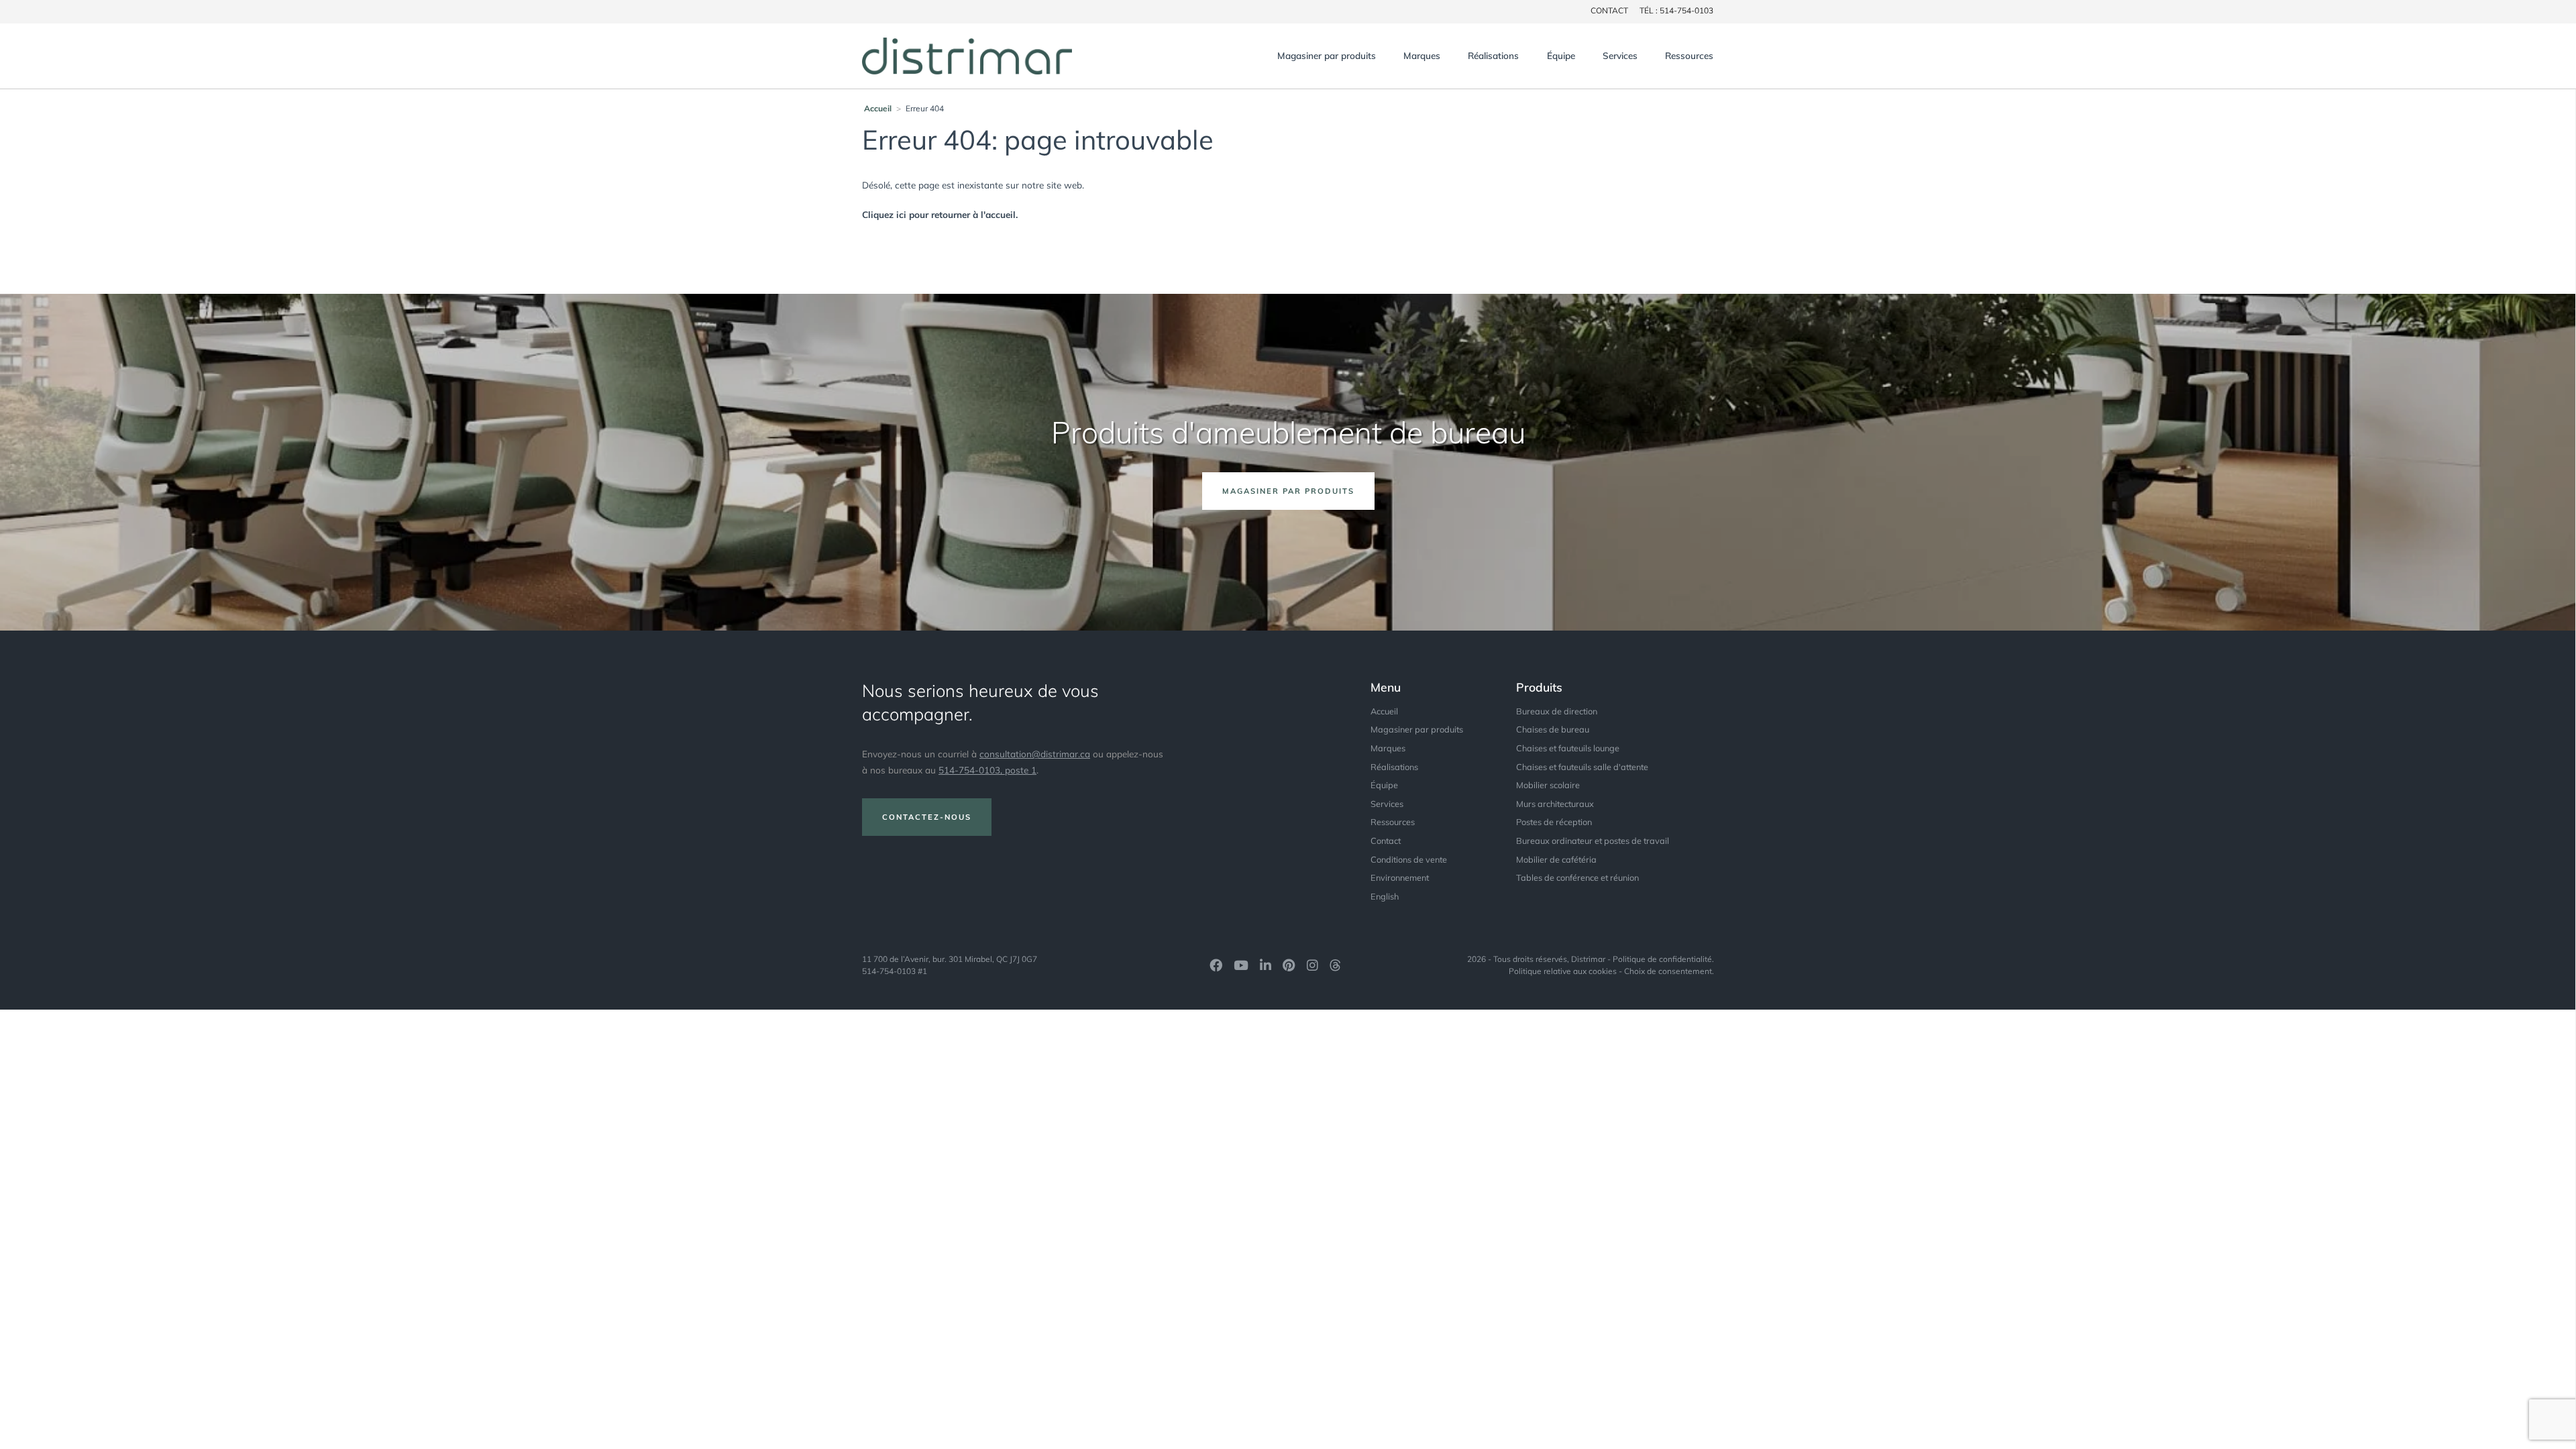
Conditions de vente (1409, 859)
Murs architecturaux (1555, 804)
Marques (1422, 55)
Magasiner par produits (1327, 55)
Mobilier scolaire (1548, 785)
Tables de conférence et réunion (1577, 877)
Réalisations (1493, 55)
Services (1620, 55)
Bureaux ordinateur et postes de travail (1593, 841)
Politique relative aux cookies (1563, 971)
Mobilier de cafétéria (1556, 859)
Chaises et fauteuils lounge (1568, 748)
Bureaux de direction (1557, 711)
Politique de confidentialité (1662, 959)
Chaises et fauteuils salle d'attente (1582, 767)
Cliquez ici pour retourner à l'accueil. (940, 214)
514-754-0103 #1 (895, 971)
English (1385, 896)
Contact (1386, 841)
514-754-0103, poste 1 (987, 770)
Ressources (1689, 55)
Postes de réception (1554, 822)
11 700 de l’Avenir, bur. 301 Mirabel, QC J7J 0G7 (950, 959)
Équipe (1561, 55)
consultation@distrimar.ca (1035, 754)
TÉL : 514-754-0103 (1676, 10)
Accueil (878, 108)
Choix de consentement (1668, 971)
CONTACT (1609, 10)
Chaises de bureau (1553, 729)
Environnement (1400, 877)
